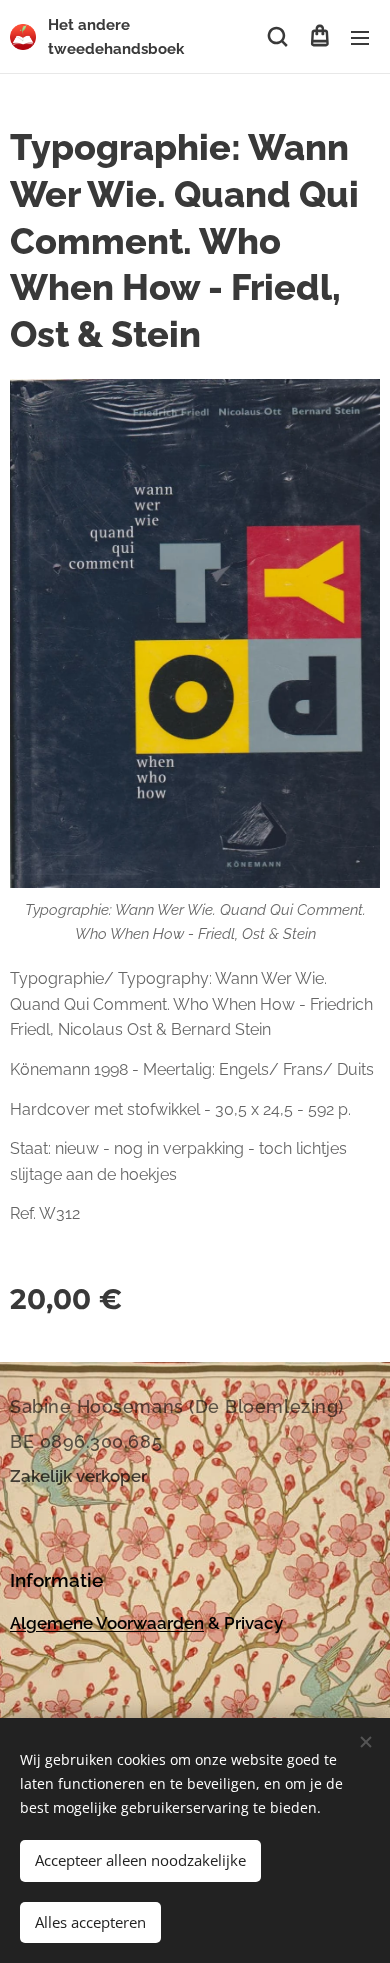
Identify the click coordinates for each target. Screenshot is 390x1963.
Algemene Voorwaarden (107, 1623)
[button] (277, 37)
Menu (360, 37)
